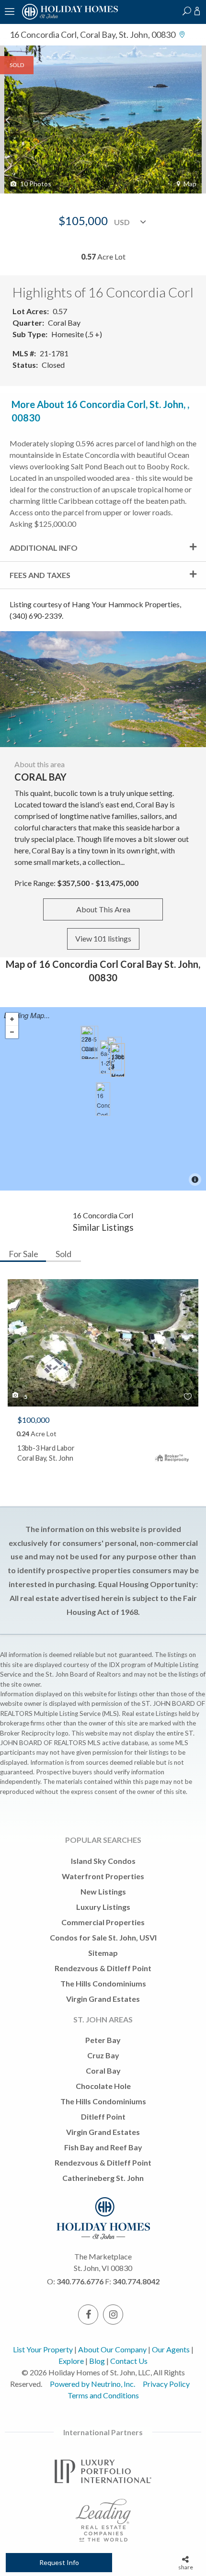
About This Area (103, 909)
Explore (71, 2361)
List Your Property (43, 2349)
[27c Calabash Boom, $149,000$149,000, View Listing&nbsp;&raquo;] (88, 1043)
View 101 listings (103, 938)
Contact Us (129, 2361)
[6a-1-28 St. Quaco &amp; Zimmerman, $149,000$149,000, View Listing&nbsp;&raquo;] (107, 1057)
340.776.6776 (80, 2281)
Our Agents (171, 2349)
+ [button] (12, 1019)
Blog (97, 2361)
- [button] (12, 1032)
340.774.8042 (136, 2281)
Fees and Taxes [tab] (40, 575)
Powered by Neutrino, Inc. (92, 2384)
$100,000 (33, 1420)
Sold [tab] (63, 1254)
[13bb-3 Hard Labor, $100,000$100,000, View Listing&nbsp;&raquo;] (117, 1060)
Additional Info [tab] (44, 548)
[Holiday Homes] (69, 18)
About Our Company (112, 2349)
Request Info (59, 2562)
